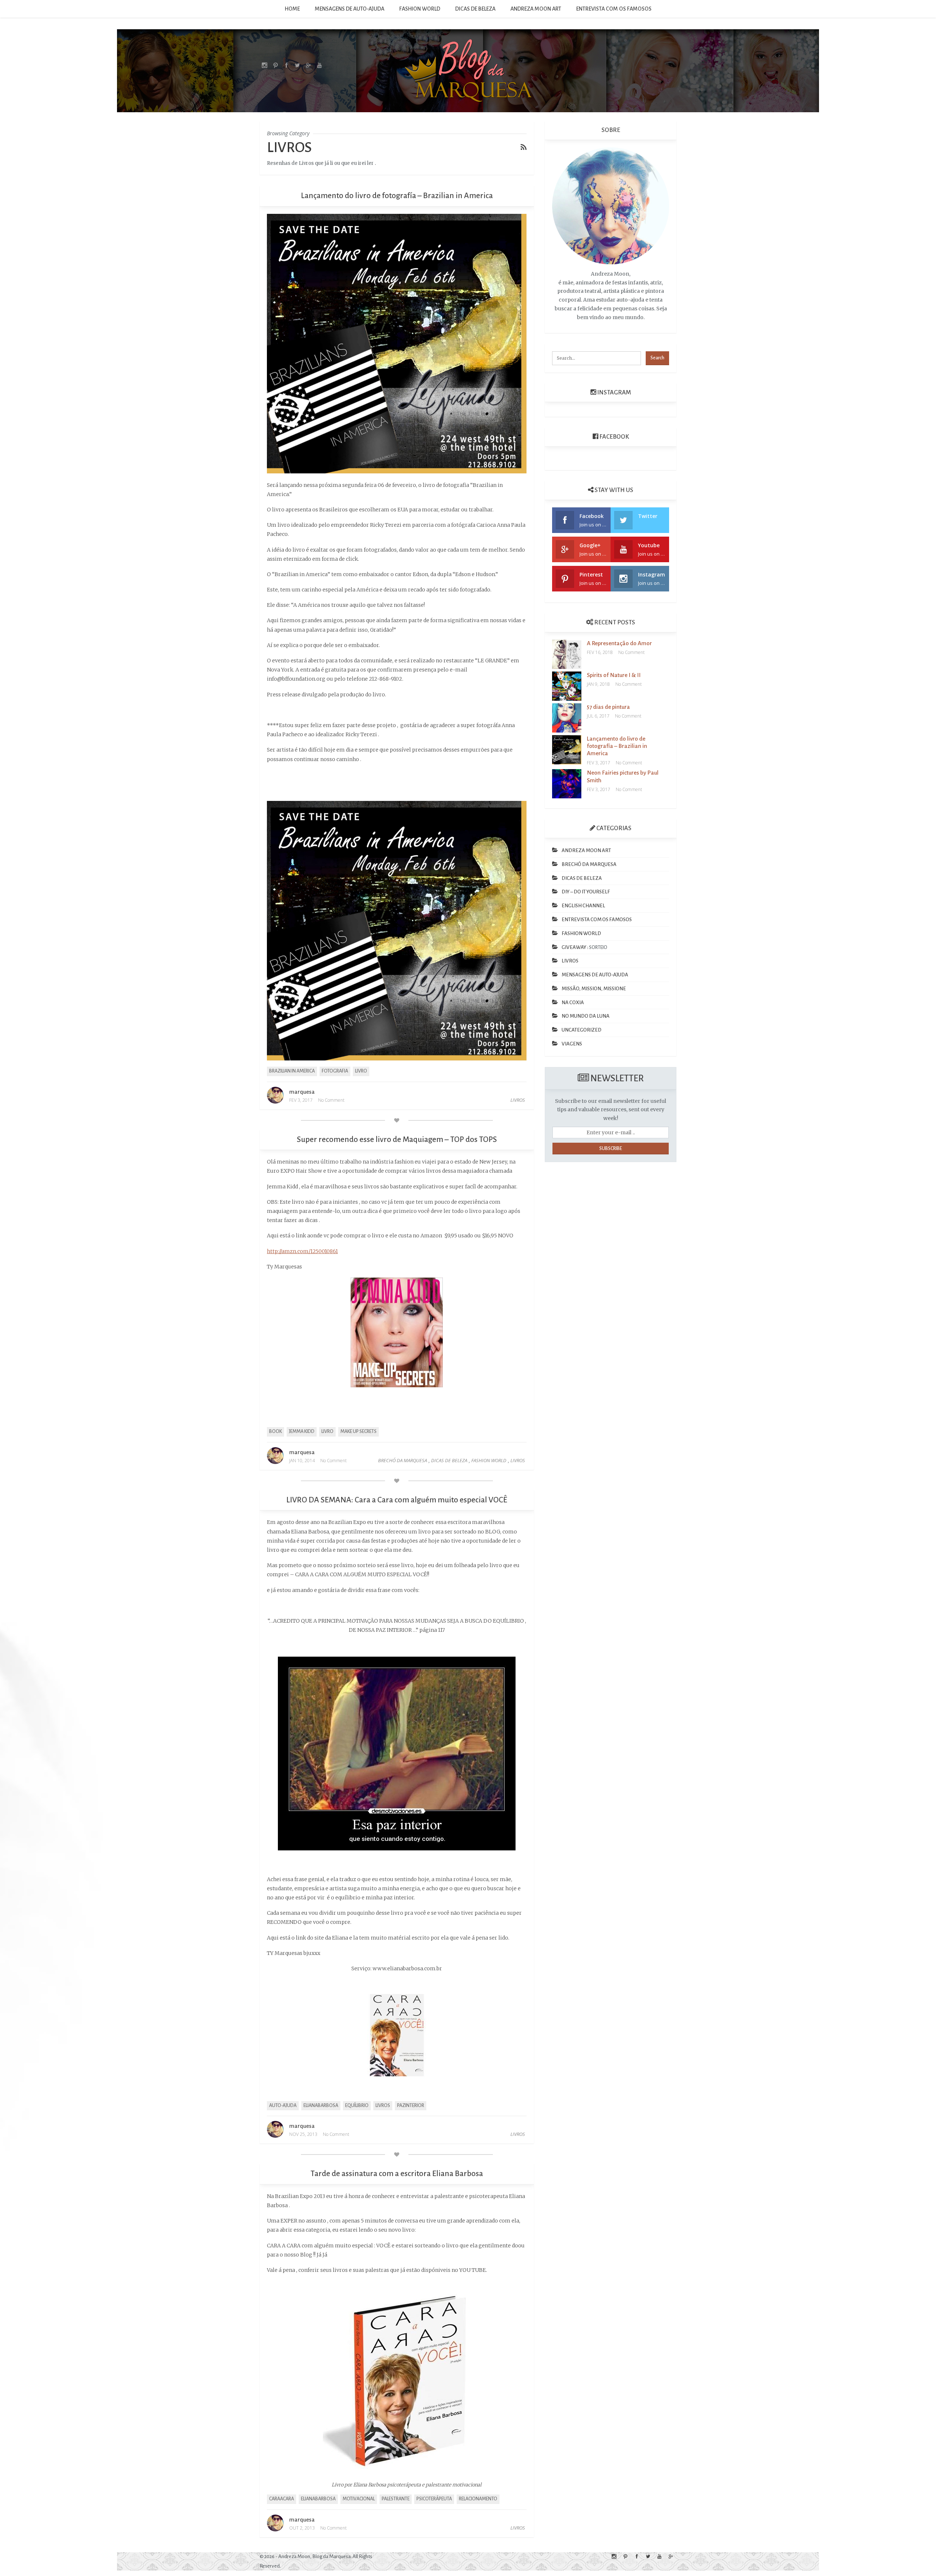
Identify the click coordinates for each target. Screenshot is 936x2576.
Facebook (614, 437)
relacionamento (478, 2499)
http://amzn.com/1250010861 (302, 1251)
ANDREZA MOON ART (536, 9)
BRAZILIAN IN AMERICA (292, 1071)
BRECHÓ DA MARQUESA (403, 1460)
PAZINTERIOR (411, 2106)
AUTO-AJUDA (283, 2106)
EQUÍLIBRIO (357, 2106)
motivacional (359, 2499)
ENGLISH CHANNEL (583, 906)
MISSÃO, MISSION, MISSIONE (594, 989)
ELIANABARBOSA (321, 2106)
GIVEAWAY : (575, 947)
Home (292, 9)
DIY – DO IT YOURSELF (586, 892)
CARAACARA (282, 2499)
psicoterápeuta (434, 2499)
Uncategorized (582, 1030)
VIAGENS (572, 1044)
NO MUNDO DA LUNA (586, 1016)
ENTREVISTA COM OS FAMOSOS (614, 9)
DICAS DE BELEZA (475, 9)
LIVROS (518, 1100)
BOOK (275, 1431)
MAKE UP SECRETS (358, 1431)
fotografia (335, 1071)
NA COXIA (573, 1003)
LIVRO (361, 1071)
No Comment (331, 1100)
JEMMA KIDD (302, 1431)
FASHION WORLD (420, 9)
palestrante (396, 2499)
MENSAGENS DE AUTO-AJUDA (350, 9)
